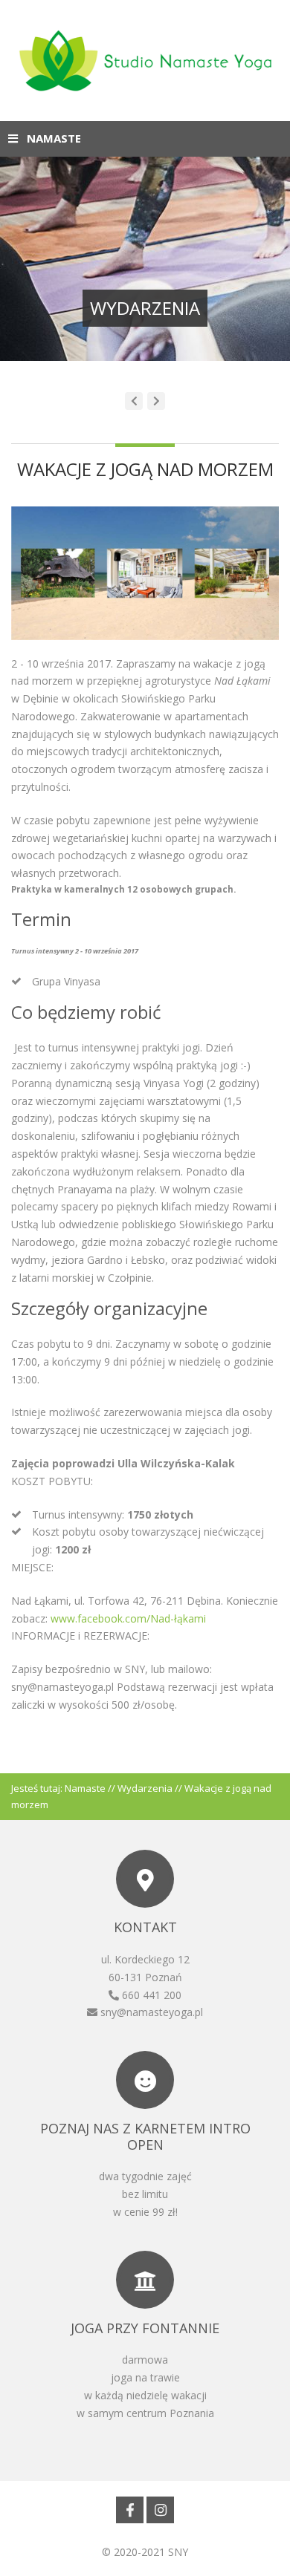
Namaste (85, 1788)
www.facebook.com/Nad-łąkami (128, 1618)
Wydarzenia (145, 1788)
